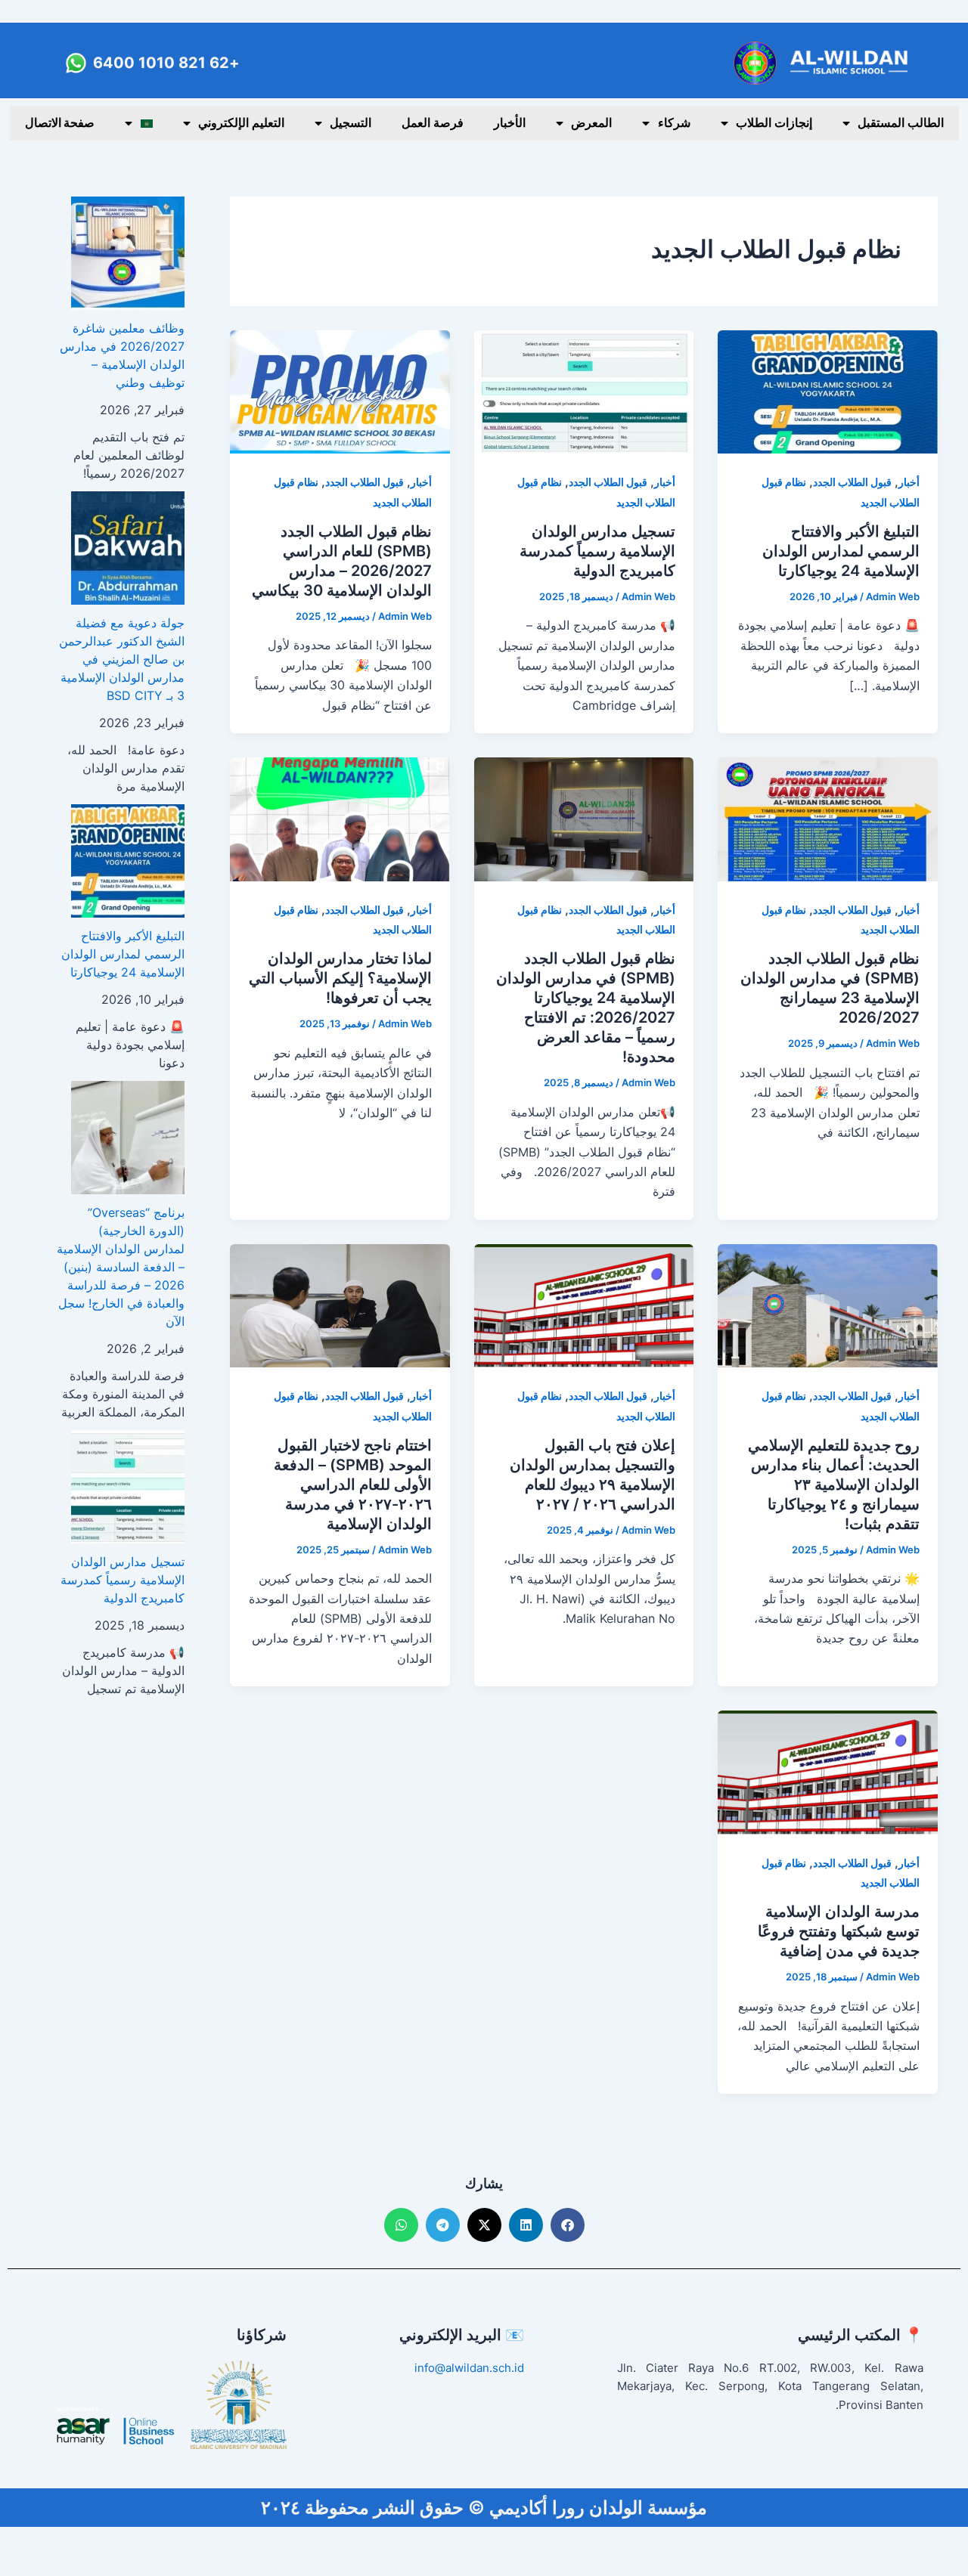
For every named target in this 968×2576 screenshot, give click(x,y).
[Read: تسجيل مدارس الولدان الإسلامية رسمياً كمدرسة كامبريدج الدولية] (584, 391)
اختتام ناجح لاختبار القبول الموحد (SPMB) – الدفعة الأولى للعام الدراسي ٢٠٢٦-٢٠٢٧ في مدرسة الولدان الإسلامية (353, 1485)
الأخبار (510, 123)
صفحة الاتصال (60, 123)
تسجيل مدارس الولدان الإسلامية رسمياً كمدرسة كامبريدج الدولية (597, 551)
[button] (568, 2225)
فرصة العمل (433, 123)
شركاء (674, 123)
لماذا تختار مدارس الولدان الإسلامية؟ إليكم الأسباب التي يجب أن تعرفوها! (340, 978)
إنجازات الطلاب (774, 123)
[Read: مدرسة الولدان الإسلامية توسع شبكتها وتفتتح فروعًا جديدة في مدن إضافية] (828, 1771)
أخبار (909, 482)
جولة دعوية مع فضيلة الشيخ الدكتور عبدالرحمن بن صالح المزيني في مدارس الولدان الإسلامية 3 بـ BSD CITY (122, 659)
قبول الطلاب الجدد (852, 482)
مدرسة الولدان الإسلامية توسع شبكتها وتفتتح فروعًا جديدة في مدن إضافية (839, 1931)
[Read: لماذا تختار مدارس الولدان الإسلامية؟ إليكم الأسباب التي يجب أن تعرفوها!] (340, 818)
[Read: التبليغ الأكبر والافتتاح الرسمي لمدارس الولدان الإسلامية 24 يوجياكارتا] (828, 391)
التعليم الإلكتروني (241, 123)
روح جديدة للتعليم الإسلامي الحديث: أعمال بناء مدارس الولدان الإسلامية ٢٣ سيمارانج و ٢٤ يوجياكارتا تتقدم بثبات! (834, 1485)
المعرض (591, 123)
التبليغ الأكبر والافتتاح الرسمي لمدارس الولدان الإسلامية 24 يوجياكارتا (841, 551)
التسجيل (351, 123)
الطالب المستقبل (901, 123)
